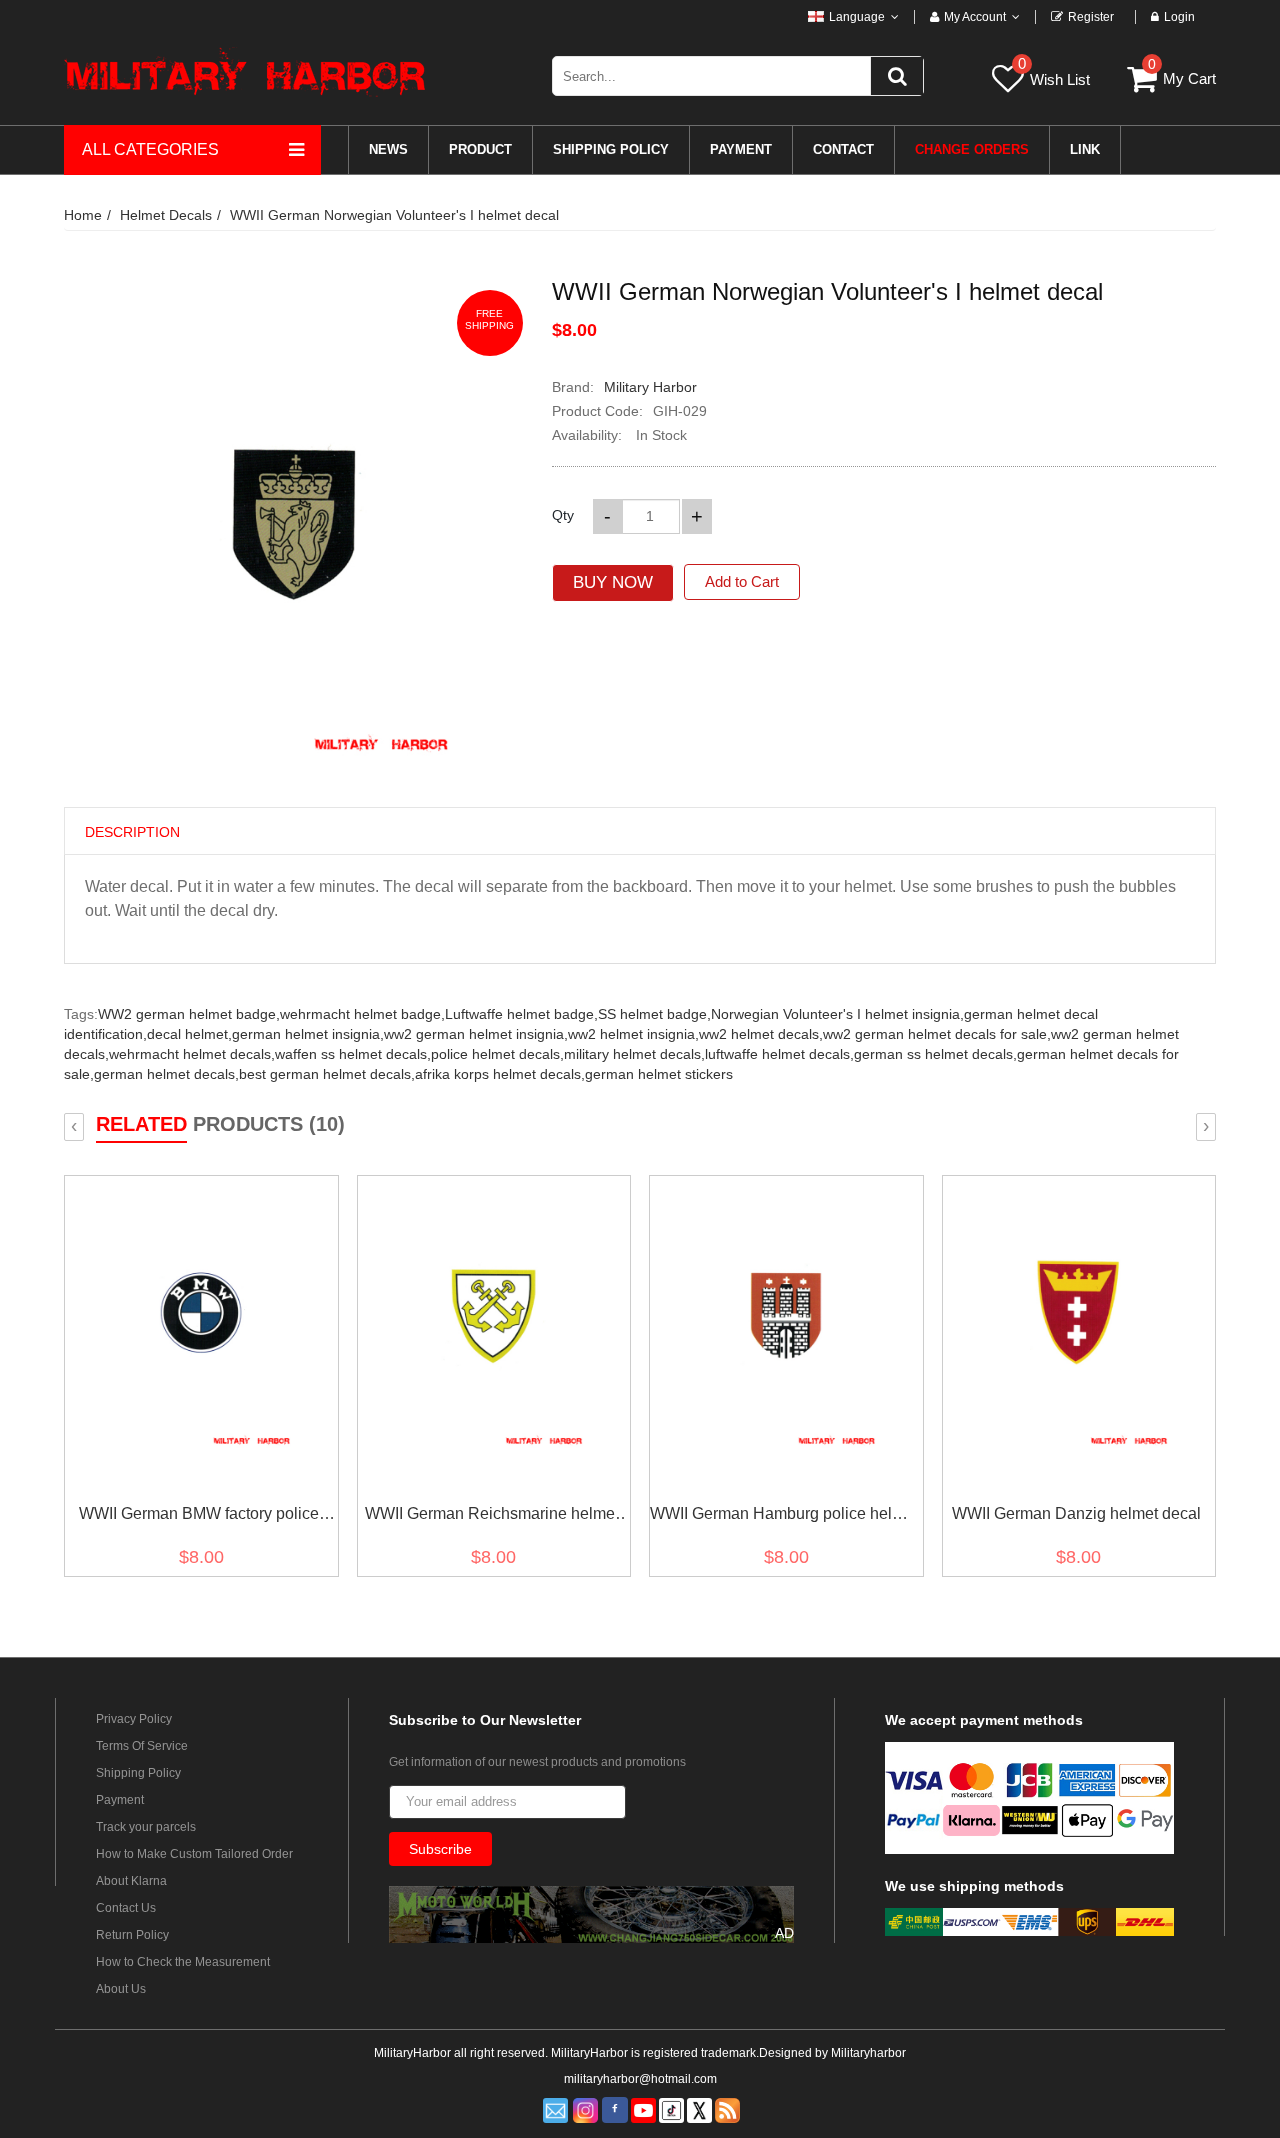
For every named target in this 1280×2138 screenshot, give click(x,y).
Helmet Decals (166, 215)
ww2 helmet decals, (761, 1034)
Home (83, 215)
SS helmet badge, (654, 1014)
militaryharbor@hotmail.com (640, 2079)
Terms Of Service (142, 1746)
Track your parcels (146, 1827)
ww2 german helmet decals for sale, (937, 1034)
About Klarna (131, 1881)
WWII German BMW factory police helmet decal (199, 1517)
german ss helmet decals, (935, 1054)
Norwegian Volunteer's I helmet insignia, (837, 1014)
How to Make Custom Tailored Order (194, 1854)
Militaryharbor (868, 2053)
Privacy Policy (134, 1719)
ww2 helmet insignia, (633, 1034)
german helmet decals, (166, 1074)
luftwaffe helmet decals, (779, 1054)
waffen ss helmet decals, (353, 1054)
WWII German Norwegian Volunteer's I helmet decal (394, 215)
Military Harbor (650, 387)
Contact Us (126, 1908)
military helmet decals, (634, 1054)
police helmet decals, (497, 1054)
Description (132, 832)
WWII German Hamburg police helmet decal (784, 1517)
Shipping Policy (138, 1773)
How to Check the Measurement (183, 1962)
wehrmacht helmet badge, (362, 1014)
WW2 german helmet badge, (189, 1014)
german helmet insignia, (308, 1034)
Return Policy (132, 1935)
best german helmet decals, (327, 1074)
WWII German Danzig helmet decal (1076, 1513)
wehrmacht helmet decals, (192, 1054)
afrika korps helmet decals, (500, 1074)
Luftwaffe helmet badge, (521, 1014)
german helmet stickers (659, 1074)
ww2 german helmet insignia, (476, 1034)
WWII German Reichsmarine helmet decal (492, 1517)
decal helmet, (189, 1034)
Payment (120, 1800)
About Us (121, 1989)
